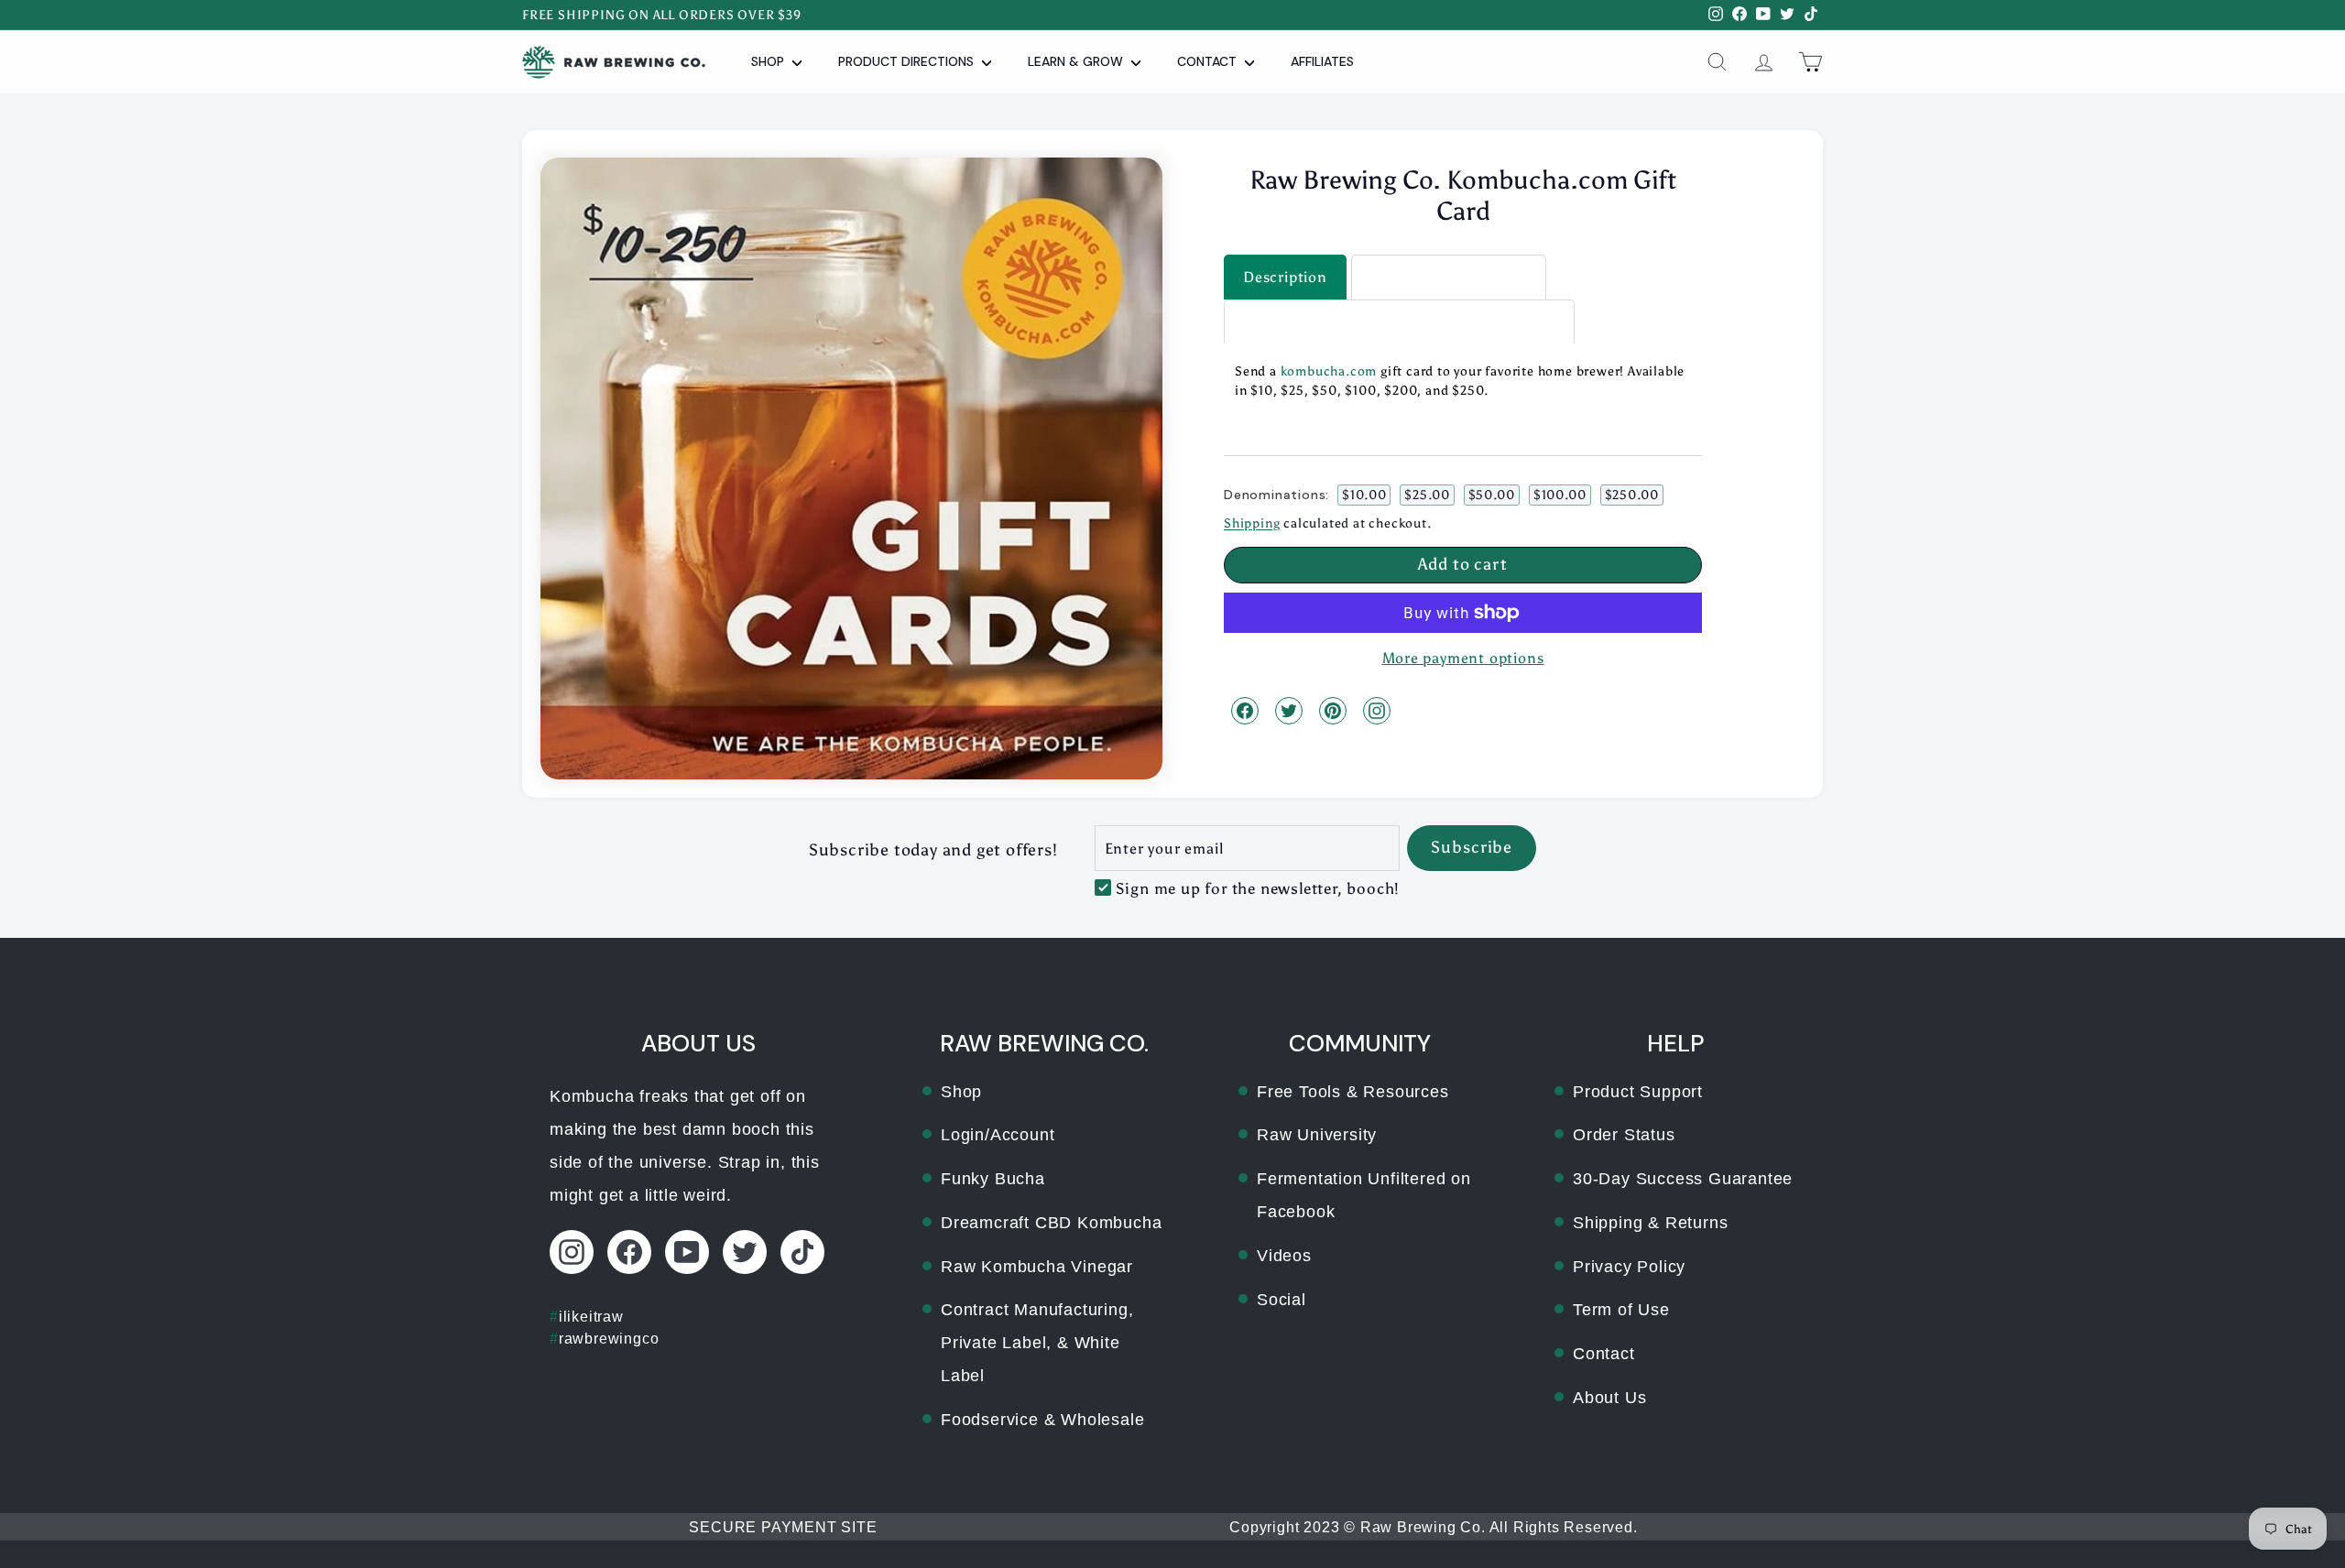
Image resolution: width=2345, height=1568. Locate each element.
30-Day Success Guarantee (1683, 1179)
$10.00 (1364, 494)
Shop (769, 61)
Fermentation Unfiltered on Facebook (1364, 1195)
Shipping (1252, 523)
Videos (1284, 1256)
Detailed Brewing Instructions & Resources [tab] (1399, 321)
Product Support (1638, 1092)
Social (1282, 1300)
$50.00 (1492, 494)
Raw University (1317, 1135)
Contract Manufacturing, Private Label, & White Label (1037, 1343)
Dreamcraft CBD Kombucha (1051, 1223)
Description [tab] (1285, 276)
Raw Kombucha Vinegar (1037, 1267)
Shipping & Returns (1650, 1223)
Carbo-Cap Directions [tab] (1449, 276)
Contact (1209, 61)
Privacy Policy (1629, 1267)
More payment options (1463, 658)
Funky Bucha (993, 1179)
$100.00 (1560, 494)
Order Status (1624, 1135)
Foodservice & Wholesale (1042, 1420)
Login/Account (998, 1135)
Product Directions (908, 61)
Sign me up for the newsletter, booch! (1258, 888)
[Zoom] (851, 468)
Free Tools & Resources (1353, 1092)
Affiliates (1322, 61)
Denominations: (1276, 494)
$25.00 (1427, 494)
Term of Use (1621, 1310)
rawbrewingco (604, 1339)
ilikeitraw (587, 1317)
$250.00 (1632, 494)
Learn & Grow (1077, 61)
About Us (1609, 1398)
